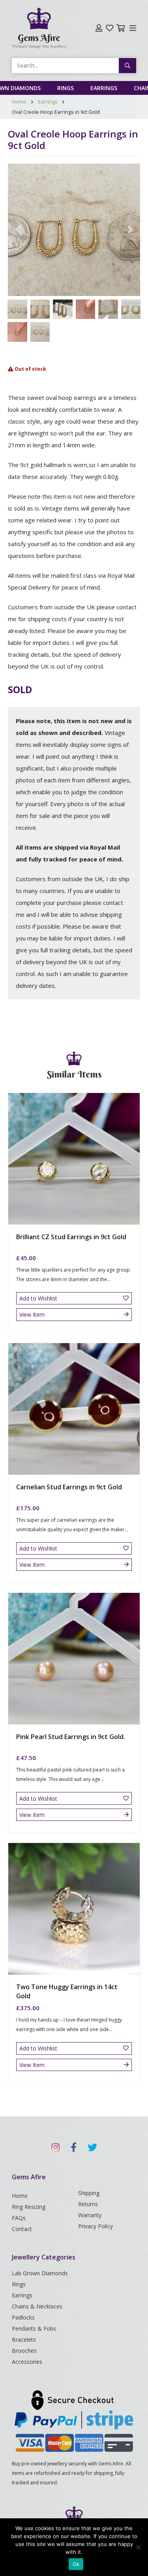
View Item (32, 1314)
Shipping (89, 2193)
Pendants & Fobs (34, 2328)
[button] (18, 230)
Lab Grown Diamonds (40, 2273)
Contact (22, 2229)
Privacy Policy (96, 2226)
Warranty (90, 2215)
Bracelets (24, 2340)
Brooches (24, 2351)
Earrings (104, 88)
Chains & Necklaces (37, 2306)
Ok (76, 2564)
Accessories (27, 2362)
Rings (66, 88)
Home (19, 102)
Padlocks (23, 2317)
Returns (88, 2204)
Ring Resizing (29, 2207)
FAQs (19, 2218)
